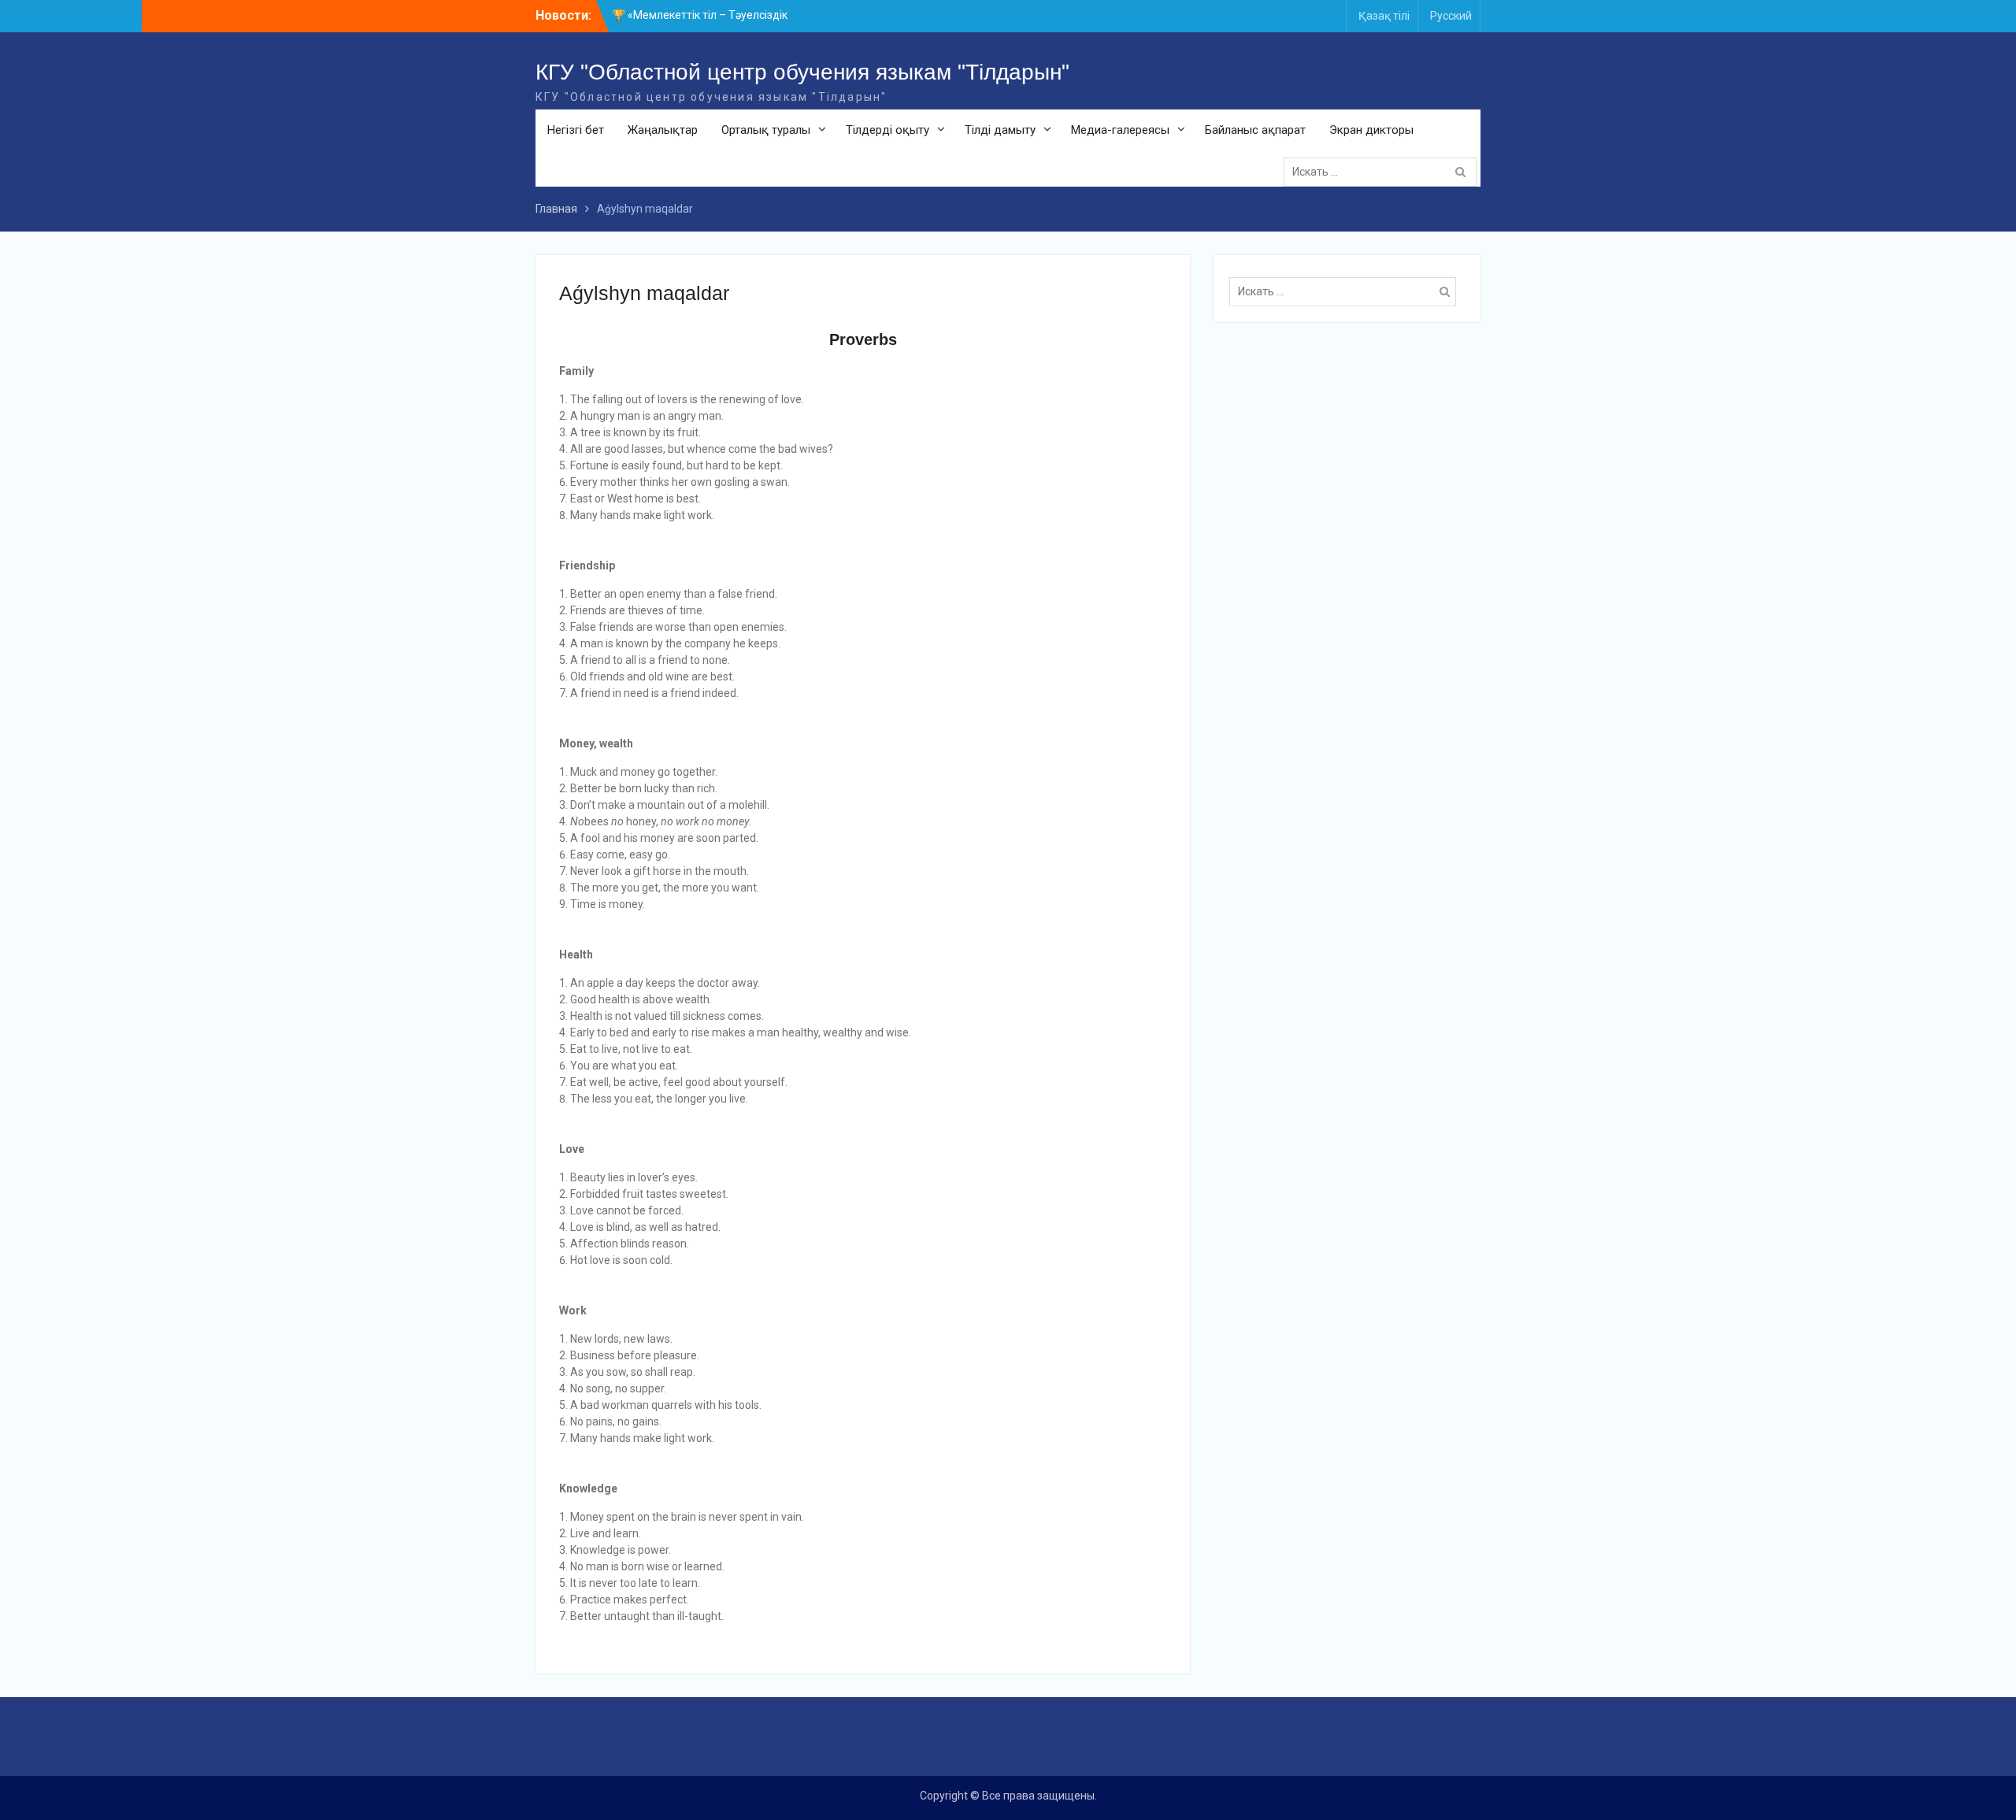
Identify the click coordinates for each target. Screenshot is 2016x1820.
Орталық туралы (766, 130)
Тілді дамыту (1000, 130)
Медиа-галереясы (1120, 130)
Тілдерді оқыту (888, 130)
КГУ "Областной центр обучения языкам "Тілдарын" (802, 72)
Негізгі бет (576, 130)
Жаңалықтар (663, 130)
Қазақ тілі (1384, 16)
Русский (1451, 16)
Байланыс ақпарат (1255, 130)
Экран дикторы (1371, 130)
